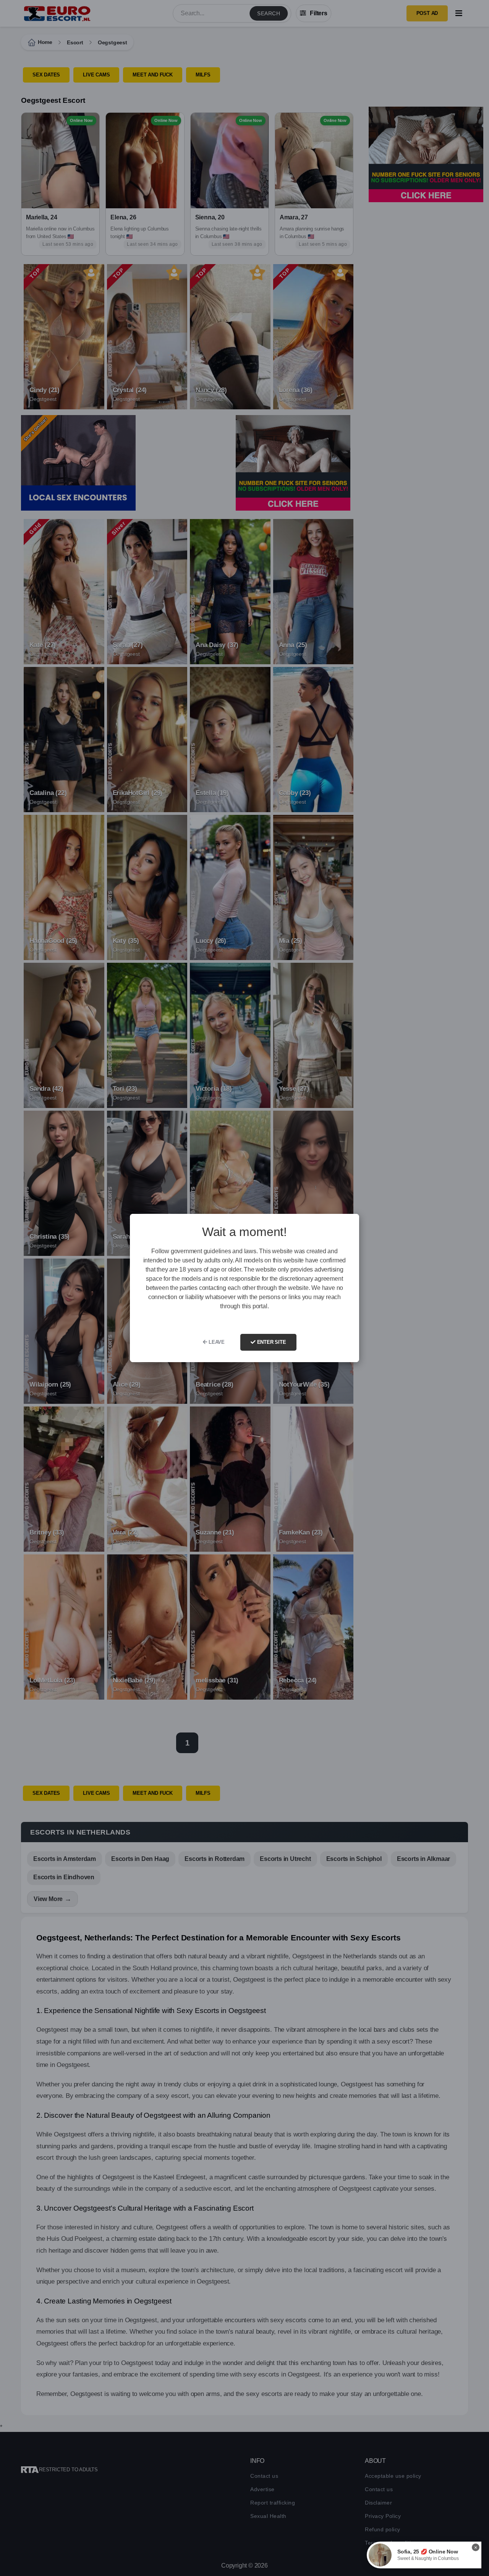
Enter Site (271, 1342)
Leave (216, 1342)
